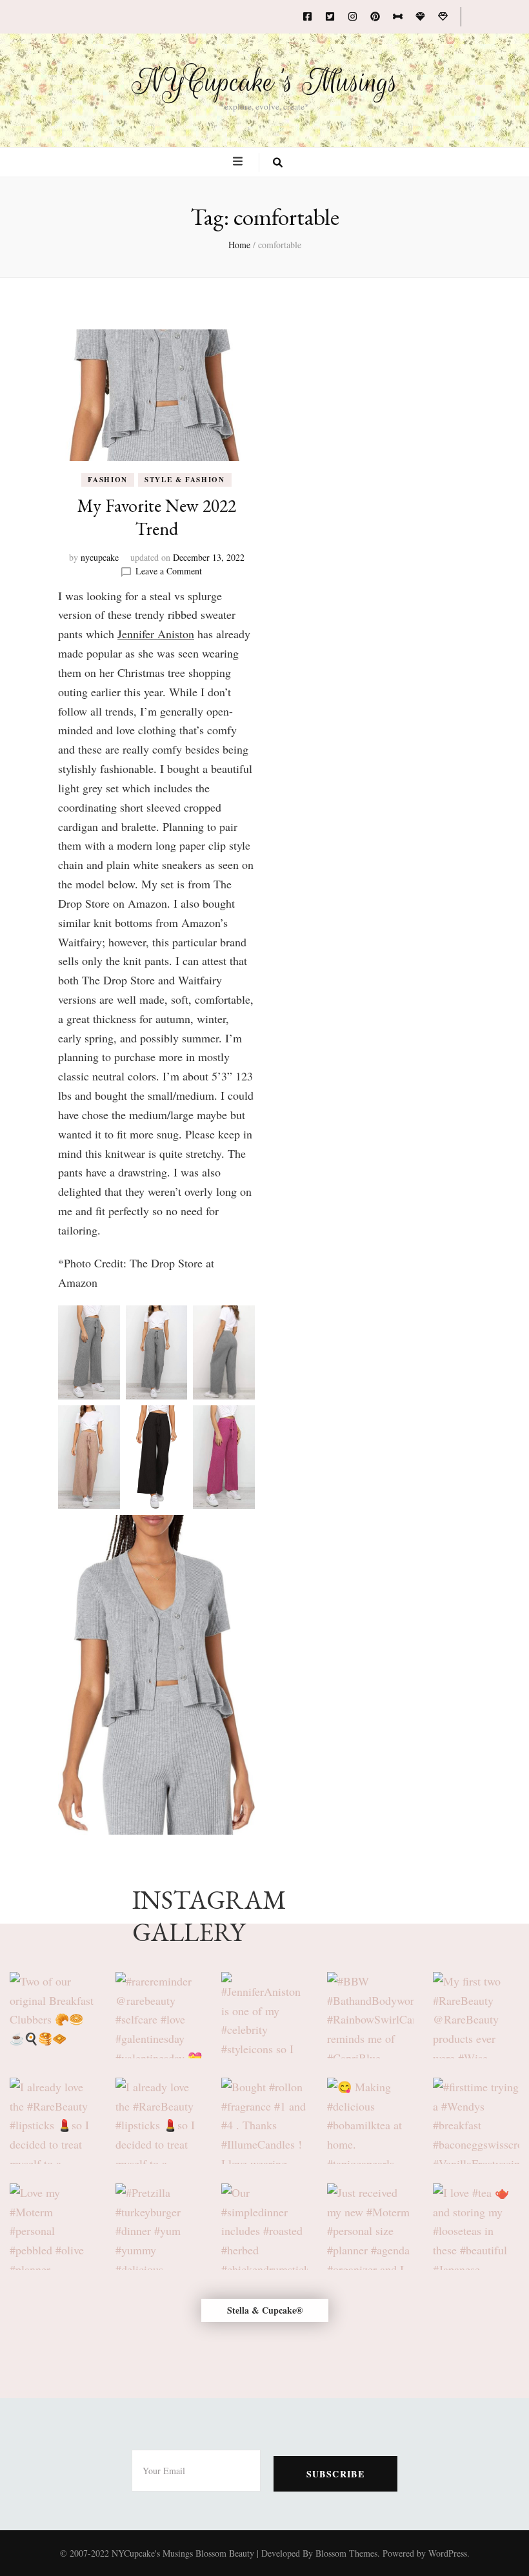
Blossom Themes (346, 2553)
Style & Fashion (185, 480)
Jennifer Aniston (156, 634)
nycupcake (100, 557)
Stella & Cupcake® (265, 2310)
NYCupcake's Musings (265, 82)
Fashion (108, 480)
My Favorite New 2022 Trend (157, 517)
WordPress (448, 2553)
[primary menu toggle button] (239, 161)
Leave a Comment (169, 571)
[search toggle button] (278, 162)
